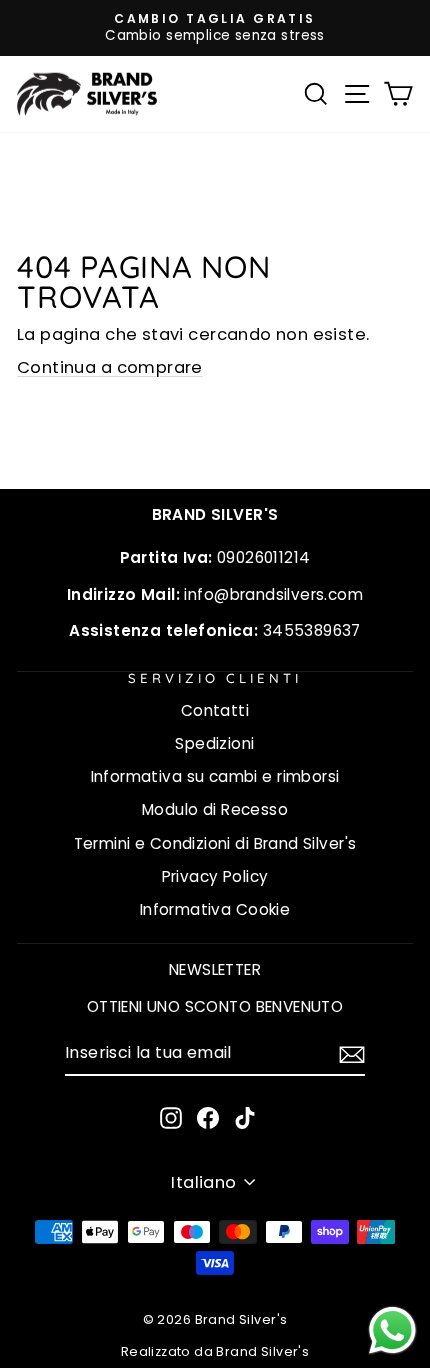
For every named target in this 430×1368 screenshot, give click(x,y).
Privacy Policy (215, 876)
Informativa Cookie (215, 909)
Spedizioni (214, 743)
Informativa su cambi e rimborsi (215, 776)
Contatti (215, 710)
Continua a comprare (110, 367)
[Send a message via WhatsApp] (392, 1330)
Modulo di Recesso (215, 809)
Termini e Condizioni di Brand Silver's (215, 843)
